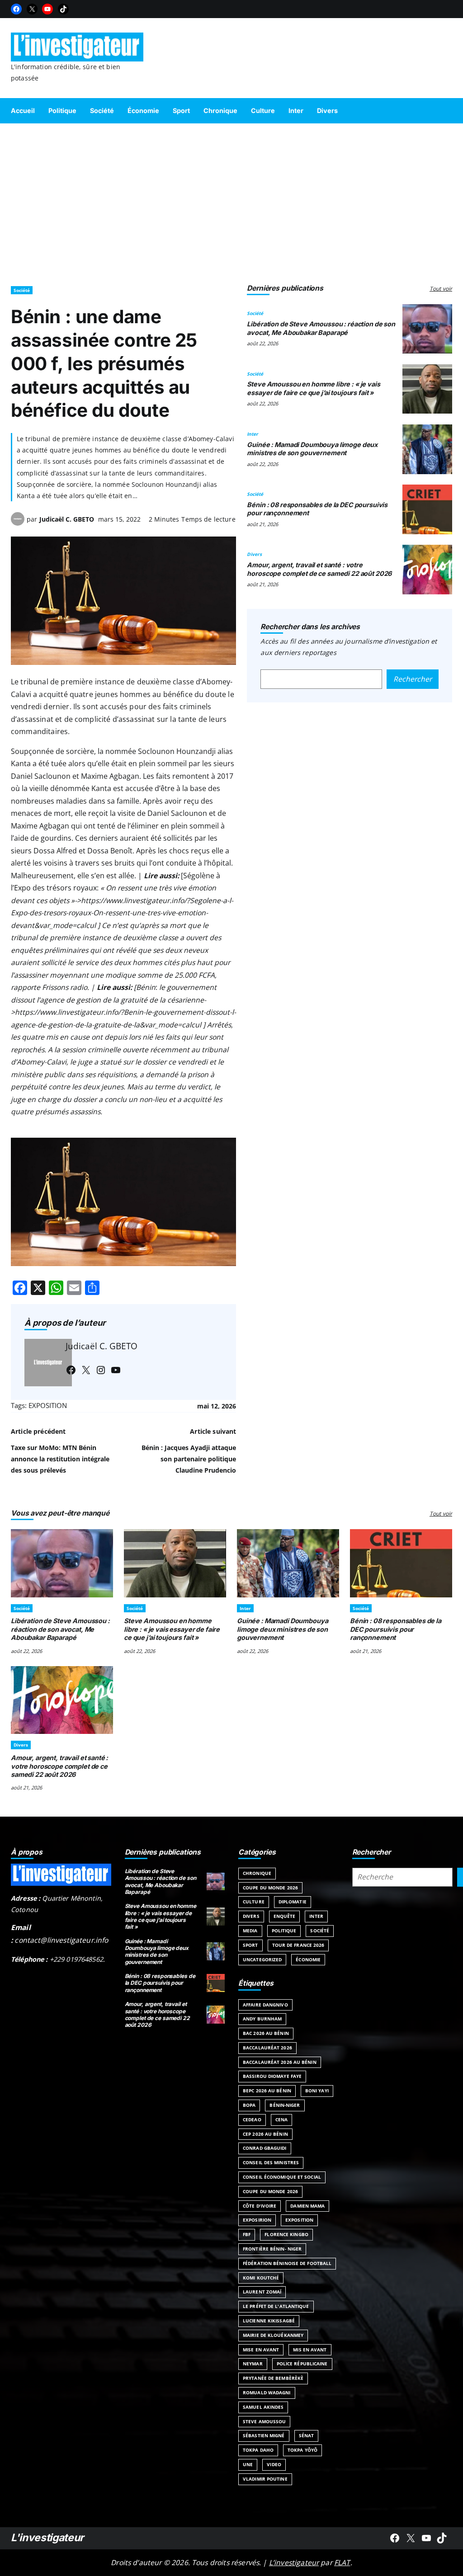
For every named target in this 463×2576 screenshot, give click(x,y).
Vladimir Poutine (265, 2479)
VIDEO (274, 2464)
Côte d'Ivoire (260, 2206)
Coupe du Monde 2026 (270, 1888)
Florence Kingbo (286, 2234)
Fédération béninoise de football (287, 2263)
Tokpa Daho (258, 2450)
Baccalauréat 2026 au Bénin (280, 2062)
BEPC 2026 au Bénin (267, 2091)
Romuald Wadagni (267, 2392)
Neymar (253, 2364)
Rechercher (413, 679)
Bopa (249, 2105)
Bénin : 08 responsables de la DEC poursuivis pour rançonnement (396, 1629)
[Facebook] (16, 9)
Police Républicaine (302, 2364)
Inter (253, 434)
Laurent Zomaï (262, 2292)
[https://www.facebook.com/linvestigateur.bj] (395, 2538)
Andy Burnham (262, 2019)
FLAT (342, 2562)
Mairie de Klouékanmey (273, 2335)
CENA (281, 2119)
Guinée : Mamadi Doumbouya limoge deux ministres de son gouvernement (312, 449)
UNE (248, 2464)
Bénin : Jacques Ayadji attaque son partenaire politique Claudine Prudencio (189, 1459)
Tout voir (441, 289)
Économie (308, 1959)
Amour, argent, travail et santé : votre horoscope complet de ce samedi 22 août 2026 (319, 569)
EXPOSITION (48, 1406)
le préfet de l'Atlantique (276, 2306)
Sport (250, 1945)
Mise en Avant (261, 2350)
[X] (32, 9)
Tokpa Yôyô (302, 2450)
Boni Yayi (317, 2091)
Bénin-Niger (285, 2105)
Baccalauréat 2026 (267, 2048)
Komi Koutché (261, 2278)
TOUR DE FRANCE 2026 (298, 1945)
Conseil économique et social (282, 2177)
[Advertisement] (231, 200)
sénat (307, 2435)
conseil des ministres (271, 2162)
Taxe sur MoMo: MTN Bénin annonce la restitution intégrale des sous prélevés (60, 1459)
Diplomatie (293, 1902)
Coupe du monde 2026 (270, 2191)
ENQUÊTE (285, 1916)
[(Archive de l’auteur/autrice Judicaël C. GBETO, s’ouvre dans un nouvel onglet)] (18, 523)
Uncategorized (262, 1959)
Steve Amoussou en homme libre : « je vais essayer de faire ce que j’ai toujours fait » (313, 388)
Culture (254, 1902)
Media (250, 1931)
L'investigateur (47, 2538)
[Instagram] (101, 1370)
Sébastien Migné (264, 2435)
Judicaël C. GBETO (67, 519)
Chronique (257, 1873)
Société (22, 290)
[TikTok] (63, 9)
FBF (247, 2234)
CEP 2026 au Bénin (265, 2134)
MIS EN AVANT (310, 2350)
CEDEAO (252, 2119)
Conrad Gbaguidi (265, 2148)
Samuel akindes (263, 2407)
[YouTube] (47, 9)
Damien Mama (307, 2206)
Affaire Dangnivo (265, 2005)
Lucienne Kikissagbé (269, 2321)
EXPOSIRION (257, 2220)
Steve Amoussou (264, 2421)
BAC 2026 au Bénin (266, 2033)
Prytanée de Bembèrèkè (273, 2378)
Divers (254, 554)
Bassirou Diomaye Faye (272, 2076)
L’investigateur (294, 2562)
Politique (284, 1931)
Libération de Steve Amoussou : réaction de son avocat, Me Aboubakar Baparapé (321, 328)
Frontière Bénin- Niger (272, 2249)
